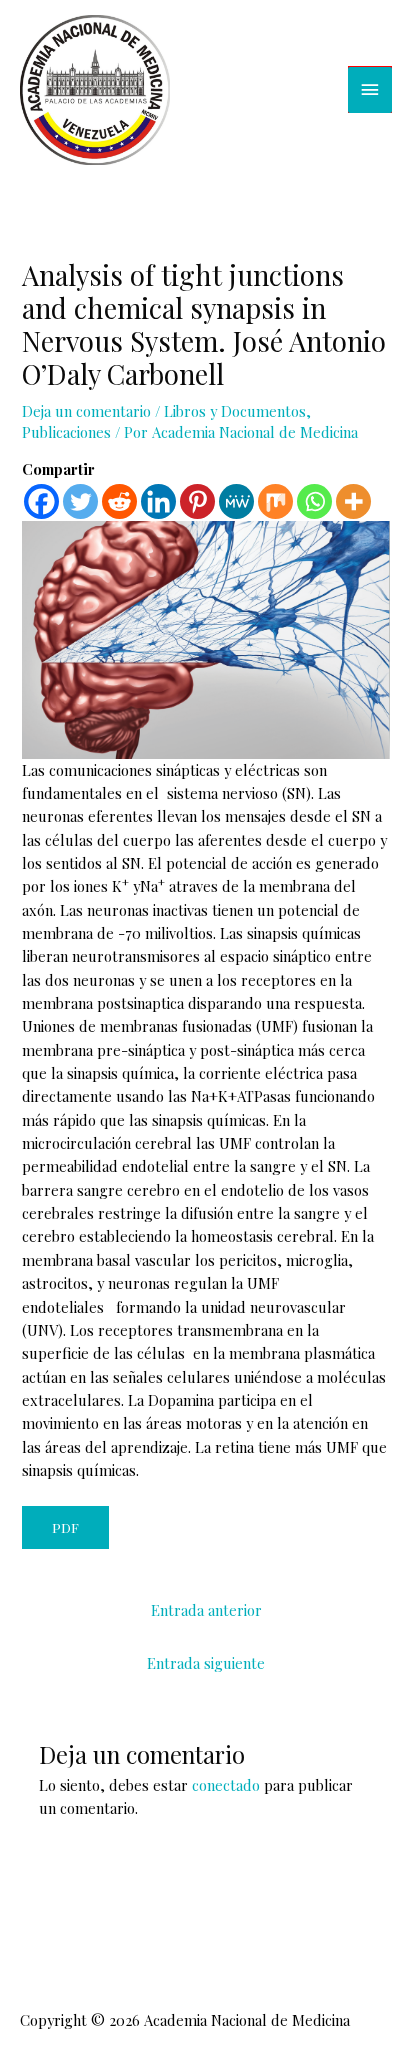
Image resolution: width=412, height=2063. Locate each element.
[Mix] (275, 501)
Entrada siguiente (206, 1663)
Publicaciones (66, 432)
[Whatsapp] (314, 501)
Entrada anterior (206, 1610)
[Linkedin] (158, 501)
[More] (353, 501)
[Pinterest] (197, 501)
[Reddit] (119, 501)
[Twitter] (80, 501)
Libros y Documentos (235, 411)
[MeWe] (236, 501)
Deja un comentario (86, 411)
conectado (226, 1785)
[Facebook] (41, 501)
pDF (65, 1527)
